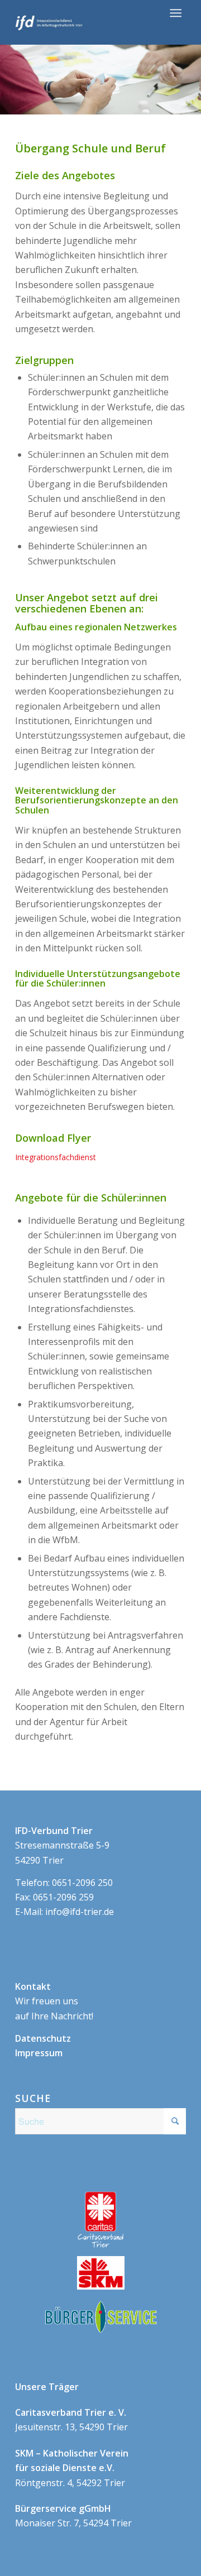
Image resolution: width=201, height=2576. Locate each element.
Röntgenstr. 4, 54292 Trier (72, 2468)
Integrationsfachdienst (56, 1157)
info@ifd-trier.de (80, 1912)
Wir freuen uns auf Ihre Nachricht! (54, 2001)
